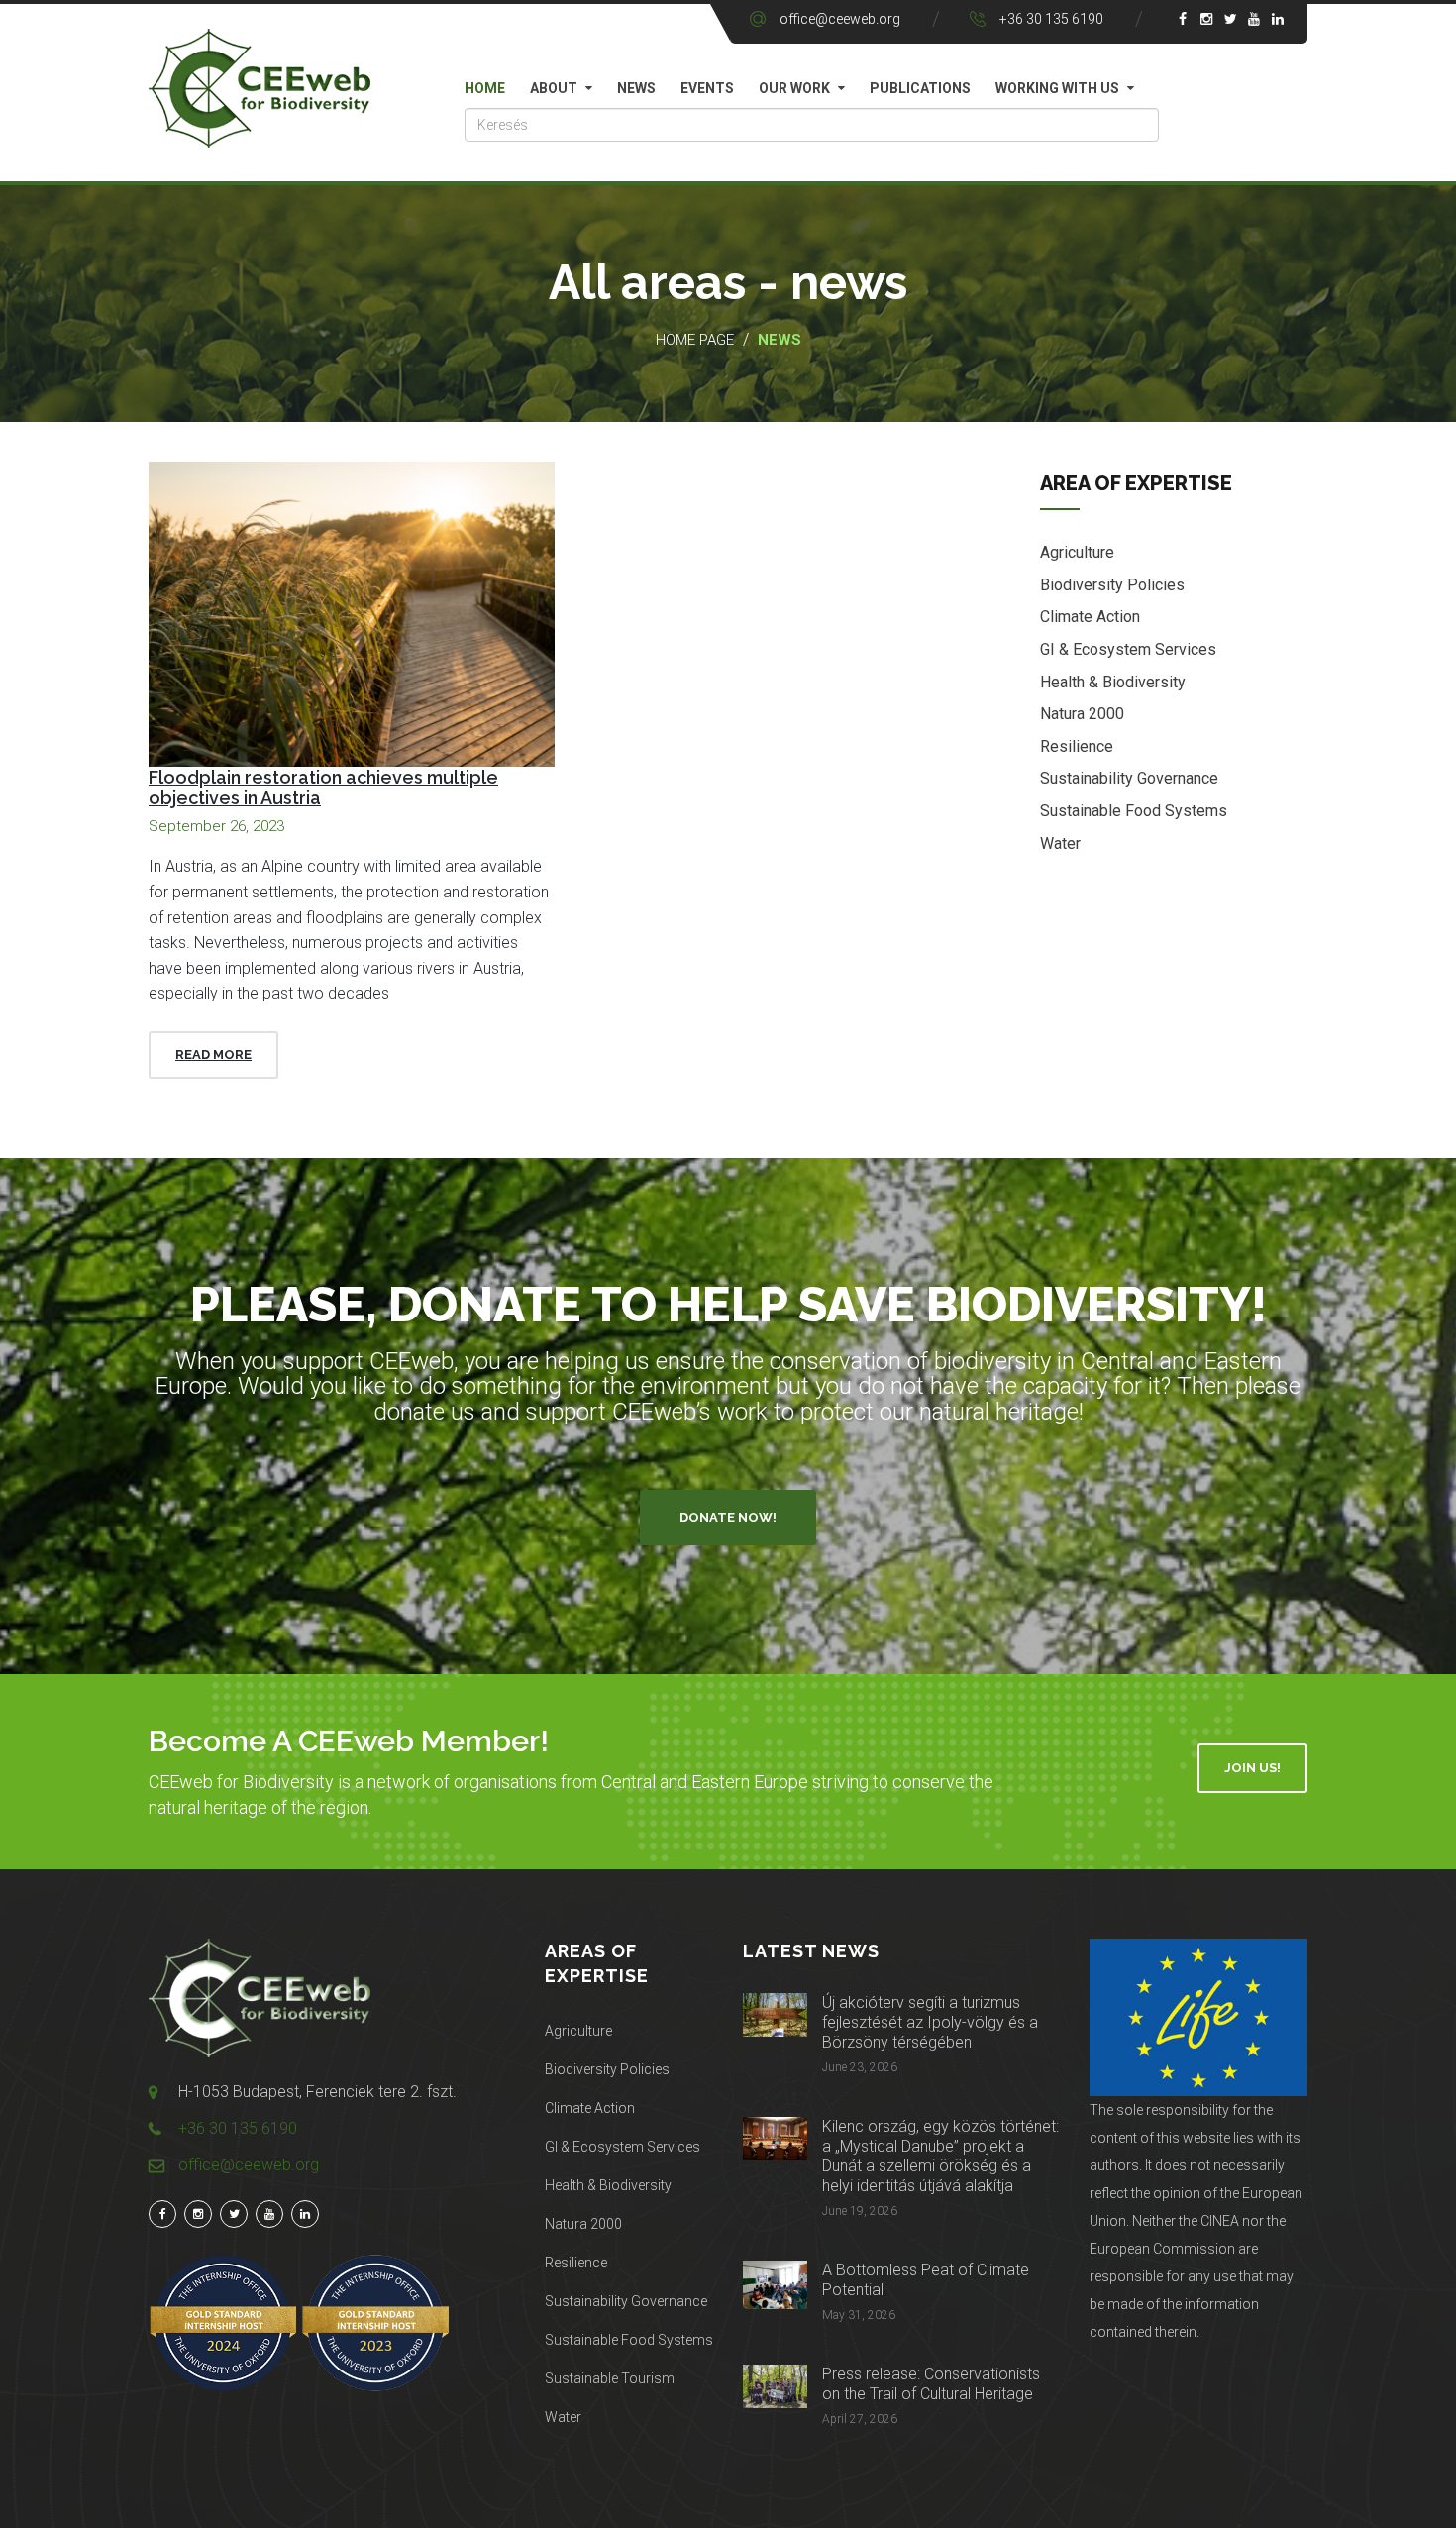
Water (1060, 843)
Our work (794, 88)
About (554, 88)
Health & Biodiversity (1113, 682)
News (636, 88)
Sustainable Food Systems (1134, 811)
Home (485, 88)
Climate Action (1090, 617)
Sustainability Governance (1129, 778)
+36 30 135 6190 (1051, 19)
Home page (695, 340)
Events (707, 88)
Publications (920, 88)
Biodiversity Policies (1112, 585)
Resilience (1077, 746)
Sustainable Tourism (610, 2378)
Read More (213, 1054)
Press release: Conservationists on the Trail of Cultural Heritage (931, 2384)
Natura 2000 (1082, 714)
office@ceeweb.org (840, 19)
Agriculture (1077, 552)
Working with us (1057, 88)
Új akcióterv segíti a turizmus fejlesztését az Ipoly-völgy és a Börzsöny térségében (930, 2022)
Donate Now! (728, 1517)
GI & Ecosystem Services (1128, 649)
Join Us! (1252, 1768)
